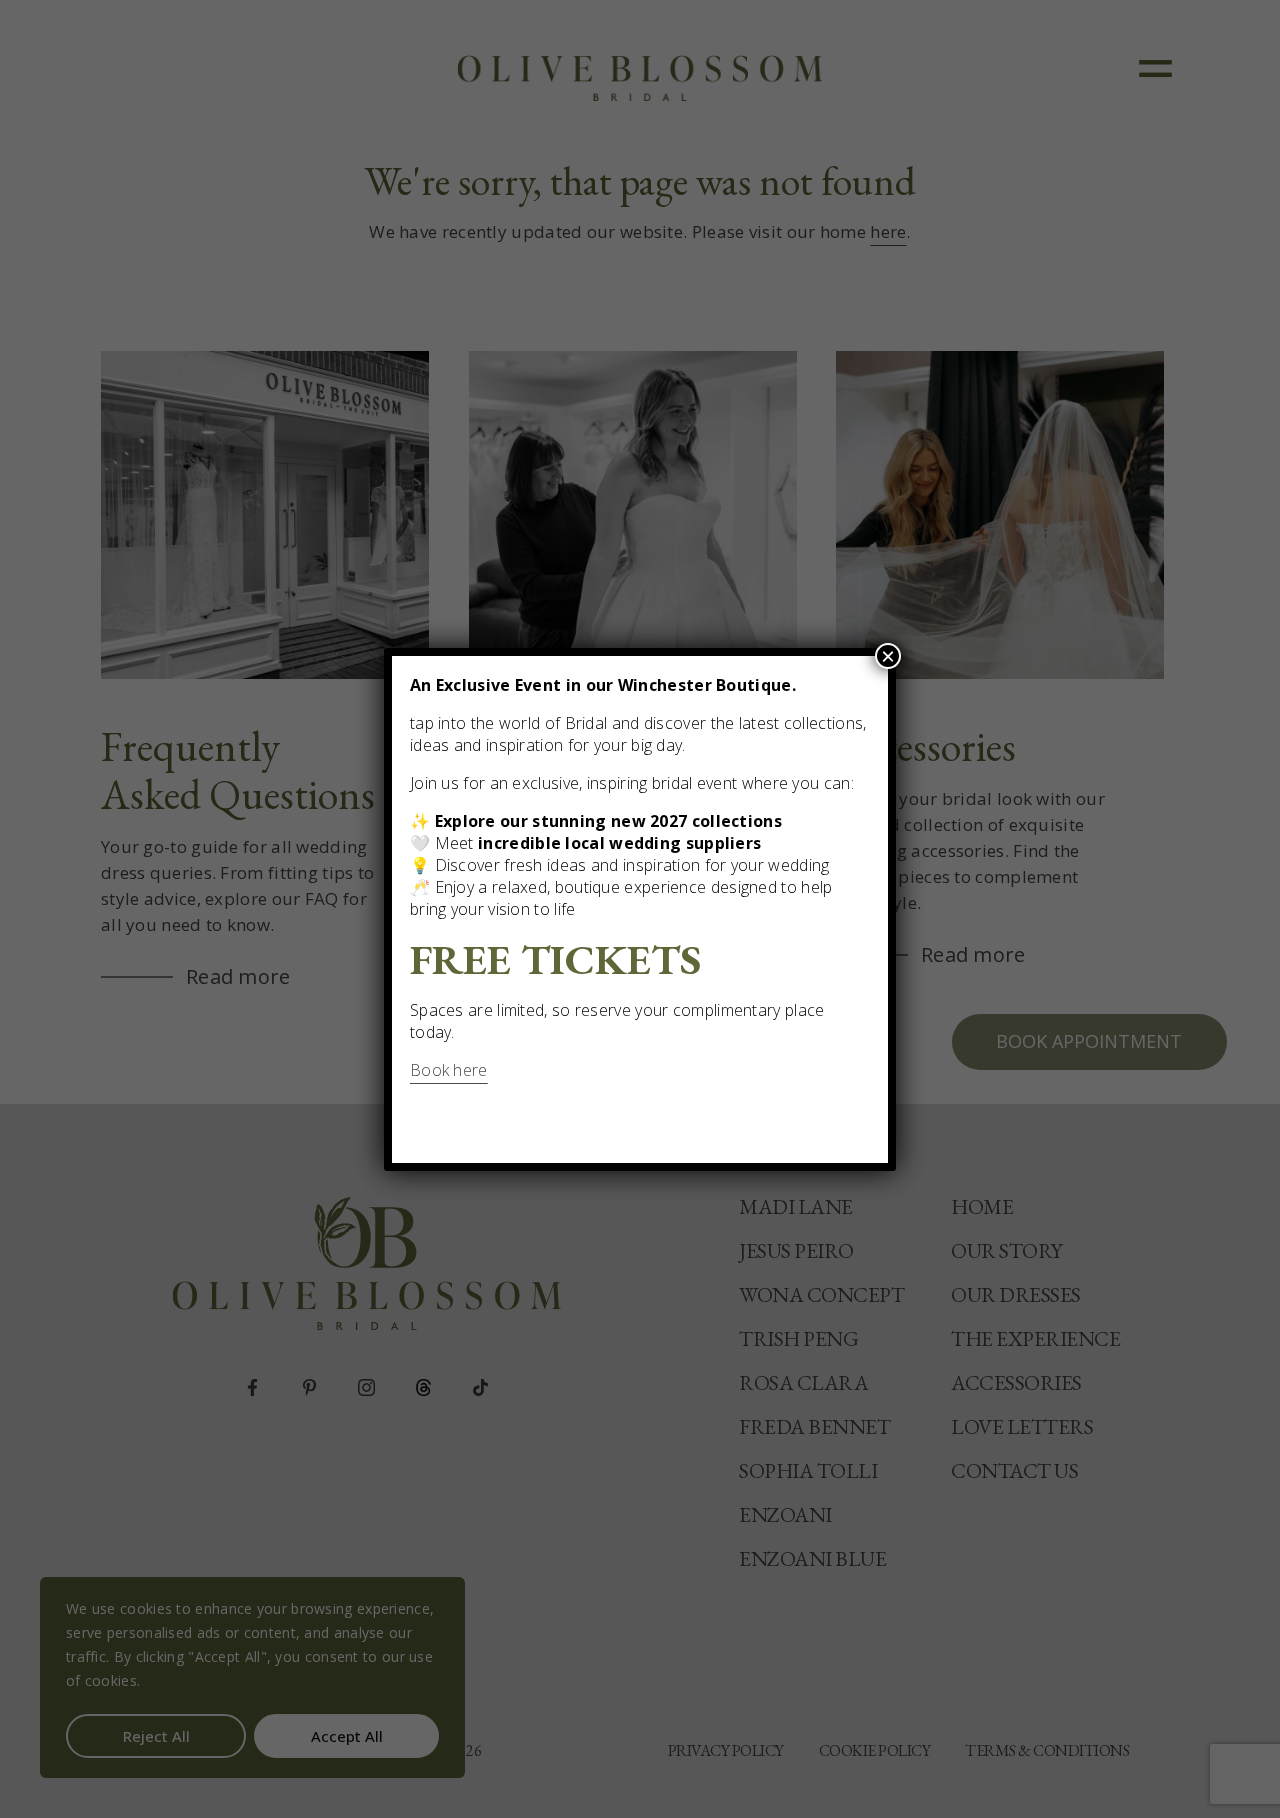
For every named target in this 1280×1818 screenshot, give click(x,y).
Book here (449, 1070)
